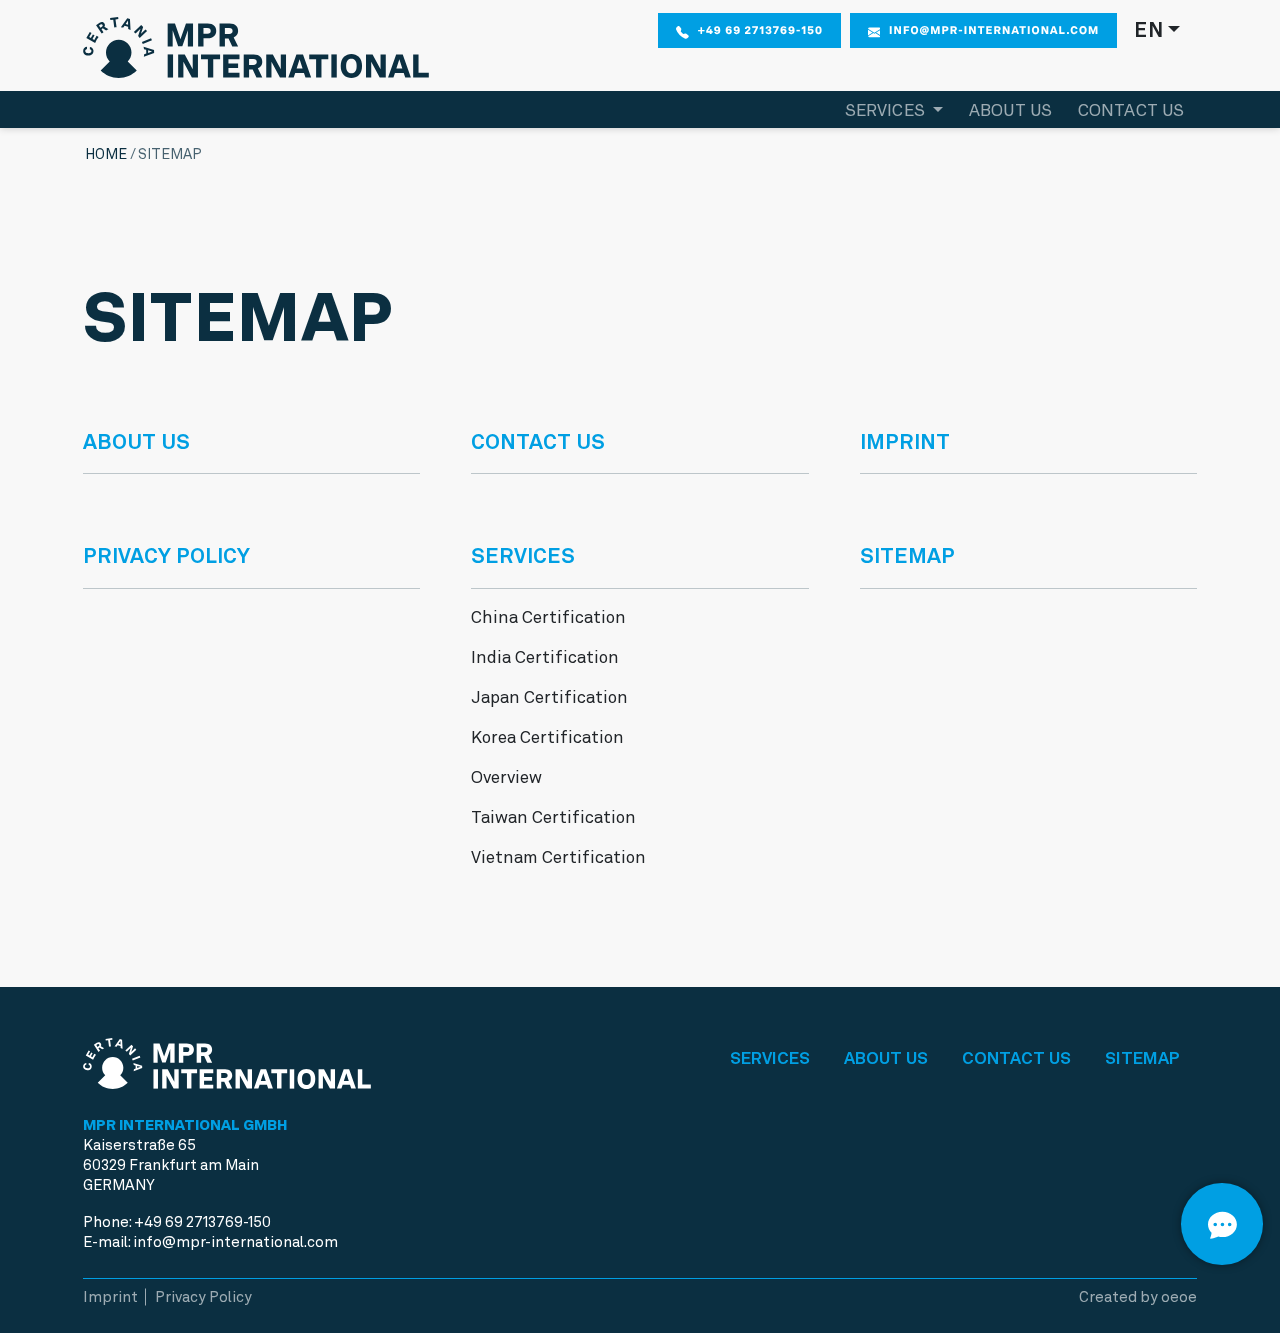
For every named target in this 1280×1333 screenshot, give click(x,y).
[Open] (1222, 1224)
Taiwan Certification (553, 817)
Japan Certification (549, 697)
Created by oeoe (1138, 1297)
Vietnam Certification (558, 857)
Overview (506, 777)
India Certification (545, 657)
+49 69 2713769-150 (761, 30)
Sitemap (907, 555)
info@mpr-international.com (994, 30)
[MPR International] (256, 43)
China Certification (548, 617)
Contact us (1131, 110)
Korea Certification (547, 737)
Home (106, 154)
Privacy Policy (166, 555)
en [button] (1148, 30)
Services (770, 1058)
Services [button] (887, 110)
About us (1010, 110)
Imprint (905, 441)
